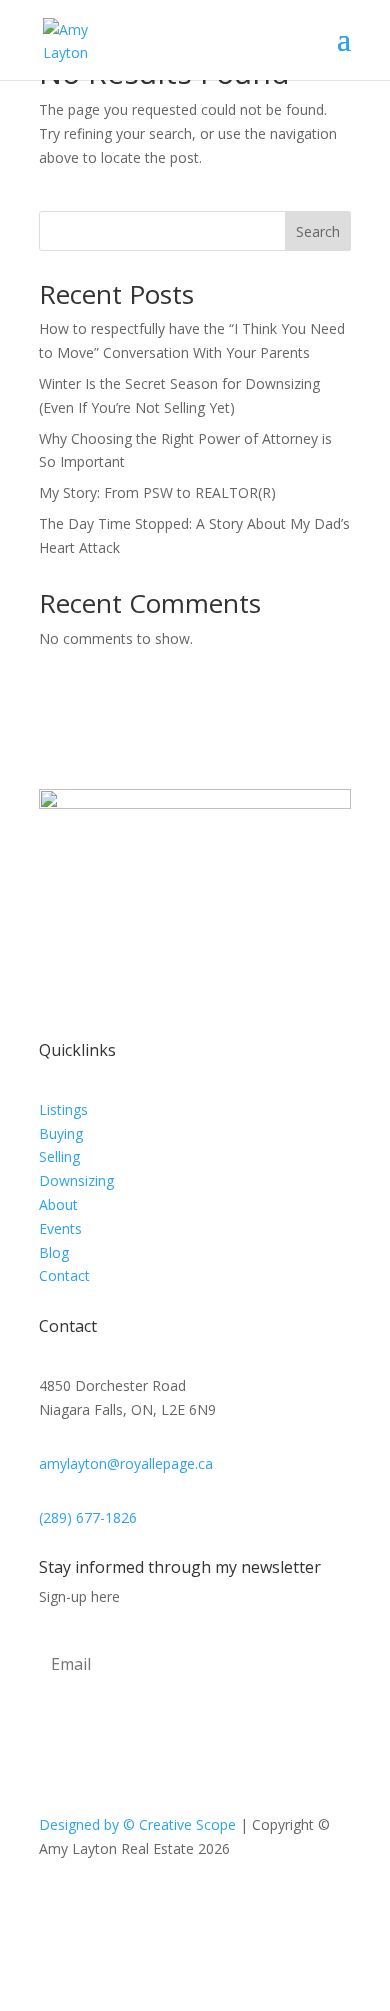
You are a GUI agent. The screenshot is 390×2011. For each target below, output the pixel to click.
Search (318, 231)
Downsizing (76, 1180)
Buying (61, 1133)
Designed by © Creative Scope (139, 1824)
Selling (59, 1156)
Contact (64, 1275)
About (58, 1204)
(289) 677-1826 (88, 1517)
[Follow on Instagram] (215, 1907)
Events (60, 1228)
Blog (54, 1252)
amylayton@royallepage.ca (126, 1463)
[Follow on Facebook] (175, 1907)
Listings (63, 1109)
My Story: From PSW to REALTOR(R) (157, 492)
